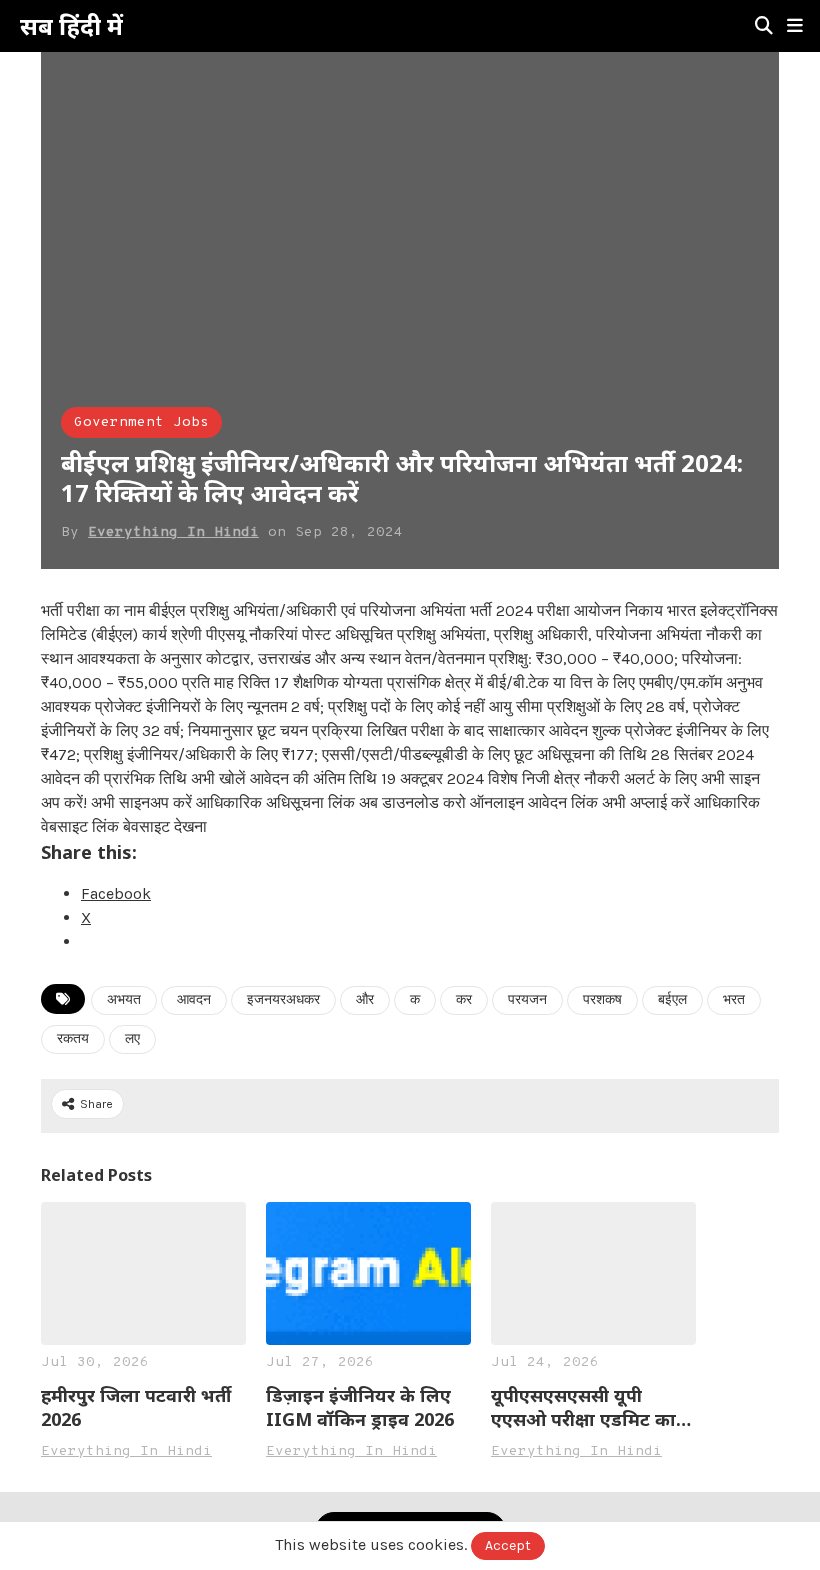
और (365, 1000)
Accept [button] (508, 1545)
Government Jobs (141, 422)
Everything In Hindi (173, 532)
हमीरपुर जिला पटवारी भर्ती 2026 (136, 1407)
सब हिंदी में (71, 26)
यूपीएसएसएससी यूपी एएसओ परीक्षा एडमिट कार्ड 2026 (589, 1407)
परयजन (527, 1000)
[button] (795, 26)
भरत (734, 1000)
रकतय (73, 1039)
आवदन (194, 1000)
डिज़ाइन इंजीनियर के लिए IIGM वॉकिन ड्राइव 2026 (360, 1407)
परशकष (602, 1000)
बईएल (672, 1000)
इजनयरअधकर (283, 1000)
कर (464, 1000)
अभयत (124, 1000)
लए (132, 1039)
